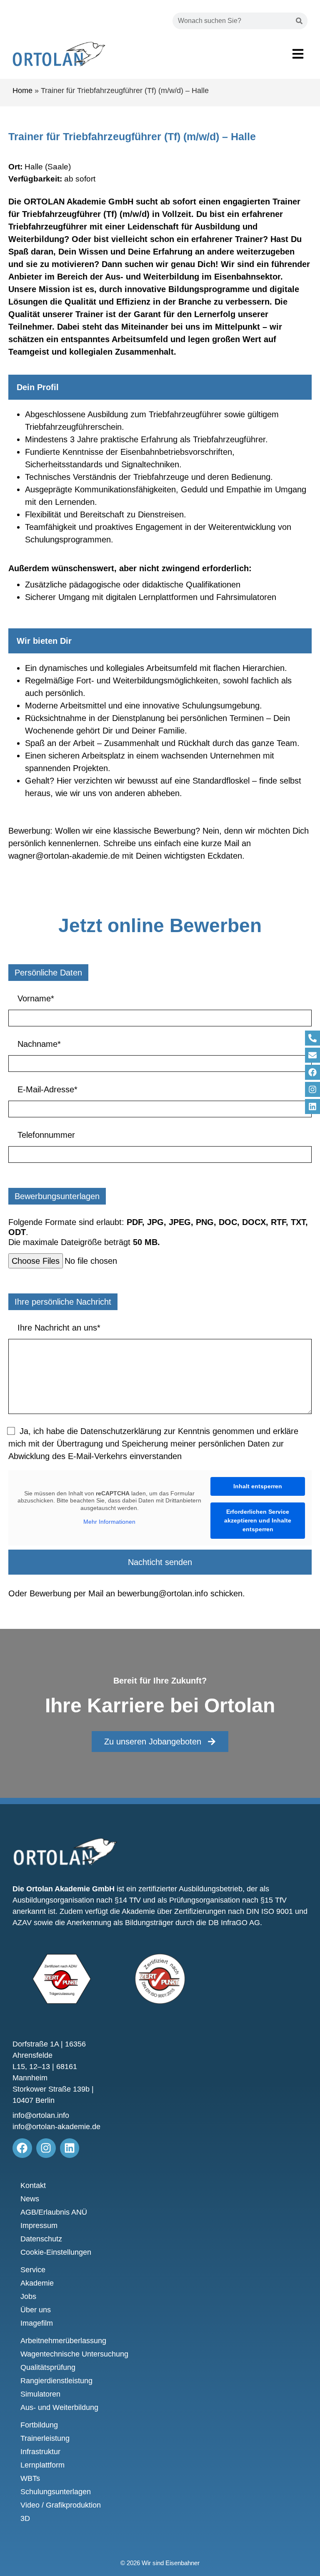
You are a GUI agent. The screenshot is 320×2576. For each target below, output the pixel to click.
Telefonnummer (45, 1135)
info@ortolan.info (41, 2115)
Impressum (39, 2226)
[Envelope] (312, 1055)
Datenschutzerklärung (121, 1431)
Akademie (37, 2283)
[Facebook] (312, 1072)
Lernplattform (42, 2465)
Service (33, 2270)
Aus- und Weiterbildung (59, 2407)
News (30, 2199)
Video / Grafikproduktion (61, 2505)
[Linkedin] (312, 1107)
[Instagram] (312, 1089)
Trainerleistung (45, 2438)
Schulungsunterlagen (56, 2492)
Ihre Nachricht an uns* (58, 1328)
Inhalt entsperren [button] (258, 1486)
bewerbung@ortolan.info (163, 1593)
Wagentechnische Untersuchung (74, 2354)
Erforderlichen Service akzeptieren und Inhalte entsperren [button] (258, 1520)
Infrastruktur (40, 2452)
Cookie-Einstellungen (56, 2252)
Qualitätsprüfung (48, 2367)
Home (22, 91)
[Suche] (299, 21)
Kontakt (33, 2185)
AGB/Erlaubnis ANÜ (54, 2212)
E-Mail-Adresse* (46, 1089)
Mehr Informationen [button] (109, 1522)
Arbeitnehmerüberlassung (63, 2341)
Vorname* (35, 998)
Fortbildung (39, 2425)
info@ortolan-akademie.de (56, 2127)
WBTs (30, 2478)
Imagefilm (33, 2324)
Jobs (28, 2296)
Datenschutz (41, 2239)
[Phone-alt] (312, 1038)
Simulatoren (40, 2394)
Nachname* (38, 1044)
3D (25, 2518)
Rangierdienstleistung (56, 2381)
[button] (298, 54)
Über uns (36, 2310)
